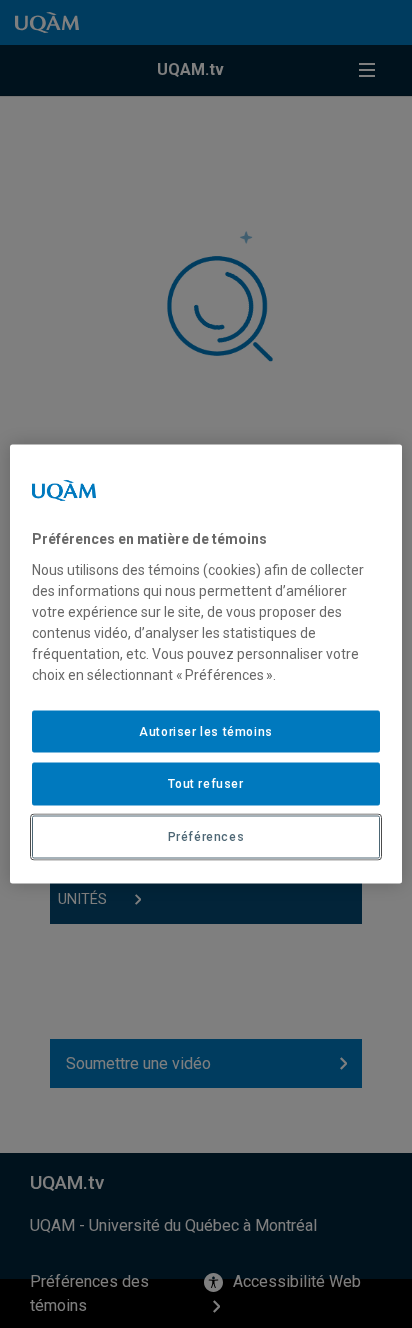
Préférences (206, 837)
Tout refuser (205, 784)
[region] (205, 664)
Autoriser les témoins (206, 731)
